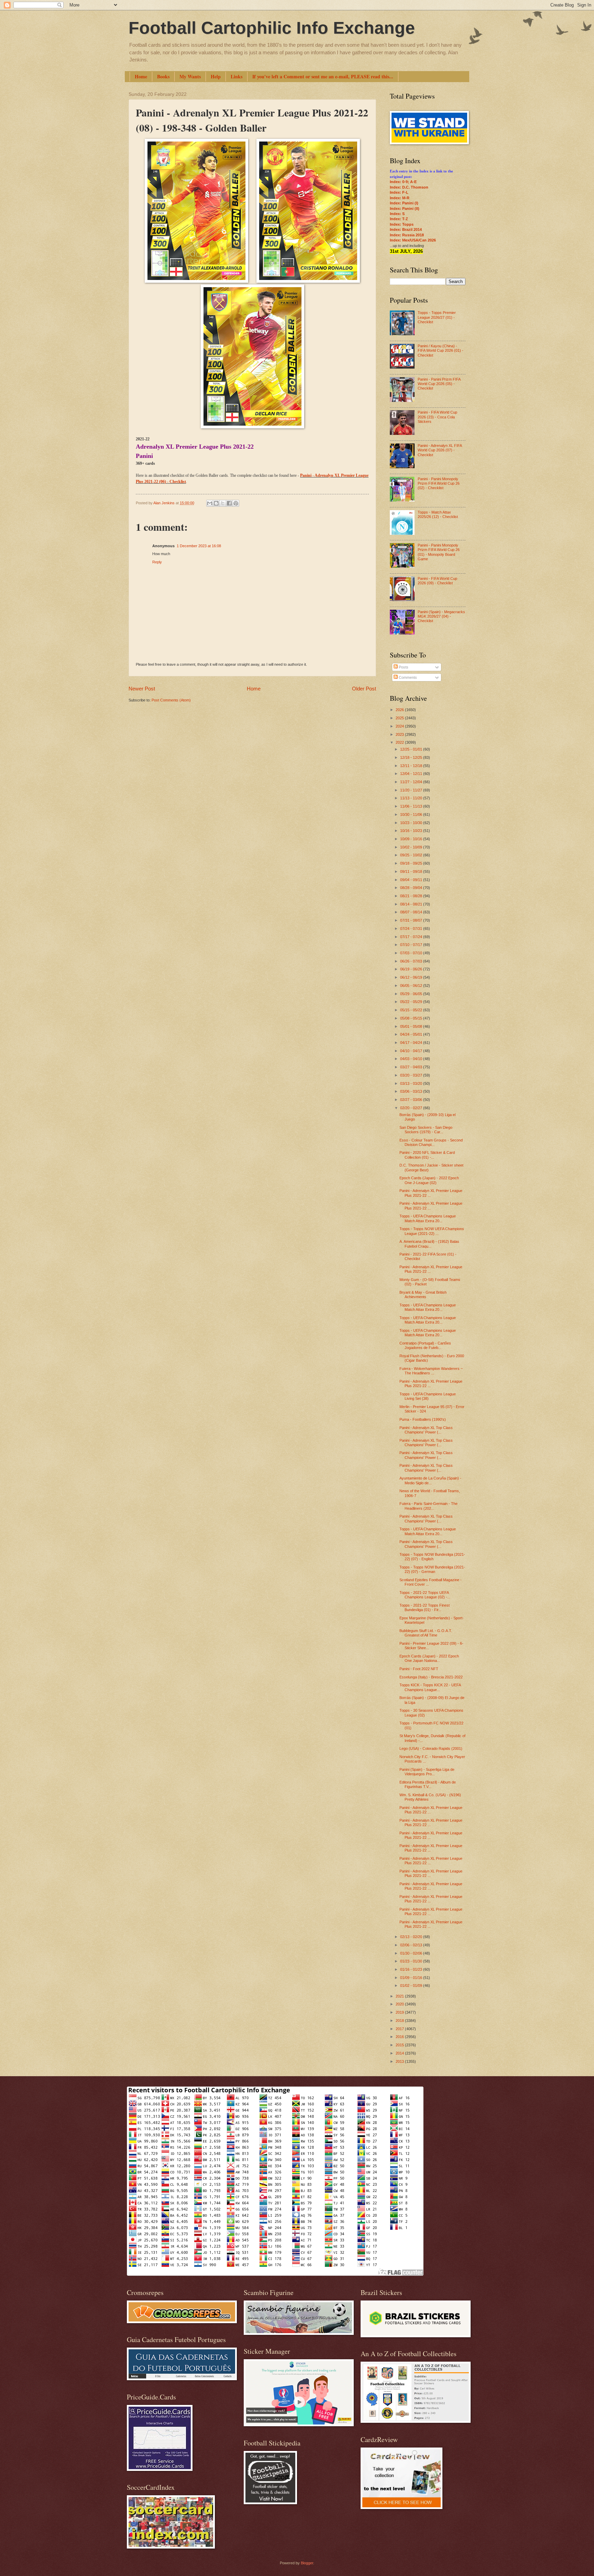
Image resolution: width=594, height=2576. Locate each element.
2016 (400, 2037)
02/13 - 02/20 (412, 1937)
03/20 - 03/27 (412, 1075)
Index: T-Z (399, 219)
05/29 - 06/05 (412, 994)
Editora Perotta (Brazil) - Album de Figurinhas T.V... (428, 1784)
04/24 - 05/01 (412, 1034)
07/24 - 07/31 (412, 929)
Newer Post (142, 689)
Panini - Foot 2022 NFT (419, 1669)
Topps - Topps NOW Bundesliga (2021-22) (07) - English (432, 1557)
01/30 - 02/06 (412, 1953)
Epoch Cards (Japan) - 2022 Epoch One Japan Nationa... (429, 1658)
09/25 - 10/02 (412, 855)
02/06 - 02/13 (412, 1945)
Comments (407, 677)
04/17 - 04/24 (412, 1043)
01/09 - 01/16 (412, 1978)
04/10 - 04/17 (412, 1051)
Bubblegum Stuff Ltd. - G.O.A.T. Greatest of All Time (426, 1633)
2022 (400, 742)
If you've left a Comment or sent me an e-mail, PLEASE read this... (323, 76)
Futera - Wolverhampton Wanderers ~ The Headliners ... (431, 1371)
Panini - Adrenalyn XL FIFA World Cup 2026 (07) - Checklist (440, 450)
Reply (157, 562)
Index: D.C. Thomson (409, 187)
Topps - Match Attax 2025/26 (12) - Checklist (438, 514)
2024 (400, 726)
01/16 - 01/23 (412, 1969)
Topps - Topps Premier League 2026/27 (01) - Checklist (437, 317)
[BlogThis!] (216, 503)
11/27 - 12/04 (412, 782)
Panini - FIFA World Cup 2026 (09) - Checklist (437, 581)
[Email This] (210, 503)
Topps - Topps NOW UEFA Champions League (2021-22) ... (432, 1231)
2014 (400, 2053)
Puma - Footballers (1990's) (423, 1419)
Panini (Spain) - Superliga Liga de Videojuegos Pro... (427, 1772)
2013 (400, 2061)
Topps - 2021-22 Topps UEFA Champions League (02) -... (425, 1595)
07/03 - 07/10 (412, 953)
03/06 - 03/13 (412, 1091)
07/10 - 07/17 (412, 945)
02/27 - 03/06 (412, 1100)
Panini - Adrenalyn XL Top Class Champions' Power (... (426, 1430)
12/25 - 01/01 (412, 749)
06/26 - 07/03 (412, 961)
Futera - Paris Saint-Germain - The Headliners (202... (428, 1506)
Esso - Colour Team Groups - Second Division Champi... (431, 1142)
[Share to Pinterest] (236, 503)
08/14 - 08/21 (412, 904)
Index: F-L (399, 192)
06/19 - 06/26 (412, 969)
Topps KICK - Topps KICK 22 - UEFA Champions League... (430, 1687)
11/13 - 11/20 (412, 798)
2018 (400, 2021)
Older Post (364, 689)
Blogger (307, 2563)
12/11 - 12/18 (412, 766)
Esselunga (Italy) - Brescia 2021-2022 (431, 1677)
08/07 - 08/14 (412, 912)
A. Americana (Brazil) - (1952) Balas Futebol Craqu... (429, 1244)
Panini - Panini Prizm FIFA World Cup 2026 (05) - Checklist (439, 384)
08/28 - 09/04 (412, 888)
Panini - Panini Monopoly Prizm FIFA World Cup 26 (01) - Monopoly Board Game (439, 552)
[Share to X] (223, 503)
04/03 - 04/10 (412, 1059)
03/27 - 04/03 (412, 1067)
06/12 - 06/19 (412, 977)
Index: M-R (400, 198)
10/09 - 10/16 (412, 839)
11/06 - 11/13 (412, 806)
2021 (400, 1996)
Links (236, 76)
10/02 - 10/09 (412, 847)
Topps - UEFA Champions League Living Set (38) (428, 1396)
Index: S (397, 214)
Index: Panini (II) (405, 209)
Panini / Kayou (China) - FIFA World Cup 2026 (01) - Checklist (441, 351)
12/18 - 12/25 (412, 757)
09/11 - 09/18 (412, 871)
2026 (400, 710)
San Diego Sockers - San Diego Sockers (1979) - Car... (426, 1130)
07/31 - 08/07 (412, 920)
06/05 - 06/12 (412, 986)
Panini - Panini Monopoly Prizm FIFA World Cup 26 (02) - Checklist (439, 483)
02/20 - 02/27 (412, 1108)
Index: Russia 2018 (407, 235)
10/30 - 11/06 (412, 814)
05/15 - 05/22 (412, 1010)
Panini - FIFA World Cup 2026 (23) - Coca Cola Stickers (437, 417)
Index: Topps (402, 224)
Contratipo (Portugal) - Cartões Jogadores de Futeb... (425, 1345)
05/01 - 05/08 (412, 1026)
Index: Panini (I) (404, 203)
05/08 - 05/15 (412, 1018)
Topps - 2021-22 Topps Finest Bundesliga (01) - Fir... (425, 1607)
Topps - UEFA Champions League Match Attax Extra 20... (428, 1218)
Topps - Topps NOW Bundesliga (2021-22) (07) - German (432, 1569)
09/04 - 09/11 (412, 880)
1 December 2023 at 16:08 (199, 546)
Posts (403, 667)
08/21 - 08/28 (412, 896)
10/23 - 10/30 (412, 823)
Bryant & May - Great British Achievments (423, 1295)
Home (141, 76)
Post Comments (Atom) (171, 700)
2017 (400, 2029)
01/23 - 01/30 (412, 1961)
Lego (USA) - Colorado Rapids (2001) (431, 1748)
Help (216, 76)
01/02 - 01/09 (412, 1986)
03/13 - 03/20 (412, 1083)
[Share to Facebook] (229, 503)
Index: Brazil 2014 (406, 229)
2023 (400, 734)
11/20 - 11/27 (412, 790)
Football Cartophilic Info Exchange (272, 28)
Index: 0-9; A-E (403, 182)
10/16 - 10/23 (412, 831)
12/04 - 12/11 (412, 774)
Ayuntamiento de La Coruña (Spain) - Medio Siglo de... (430, 1480)
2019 (400, 2012)
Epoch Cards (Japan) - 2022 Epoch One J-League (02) (429, 1180)
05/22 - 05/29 (412, 1002)
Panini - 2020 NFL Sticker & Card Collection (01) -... (427, 1155)
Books (163, 76)
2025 (400, 718)
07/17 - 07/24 (412, 937)
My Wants (190, 76)
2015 (400, 2045)
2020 (400, 2004)
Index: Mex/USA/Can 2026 (413, 240)
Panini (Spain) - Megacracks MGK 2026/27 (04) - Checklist (441, 616)
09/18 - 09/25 (412, 863)
